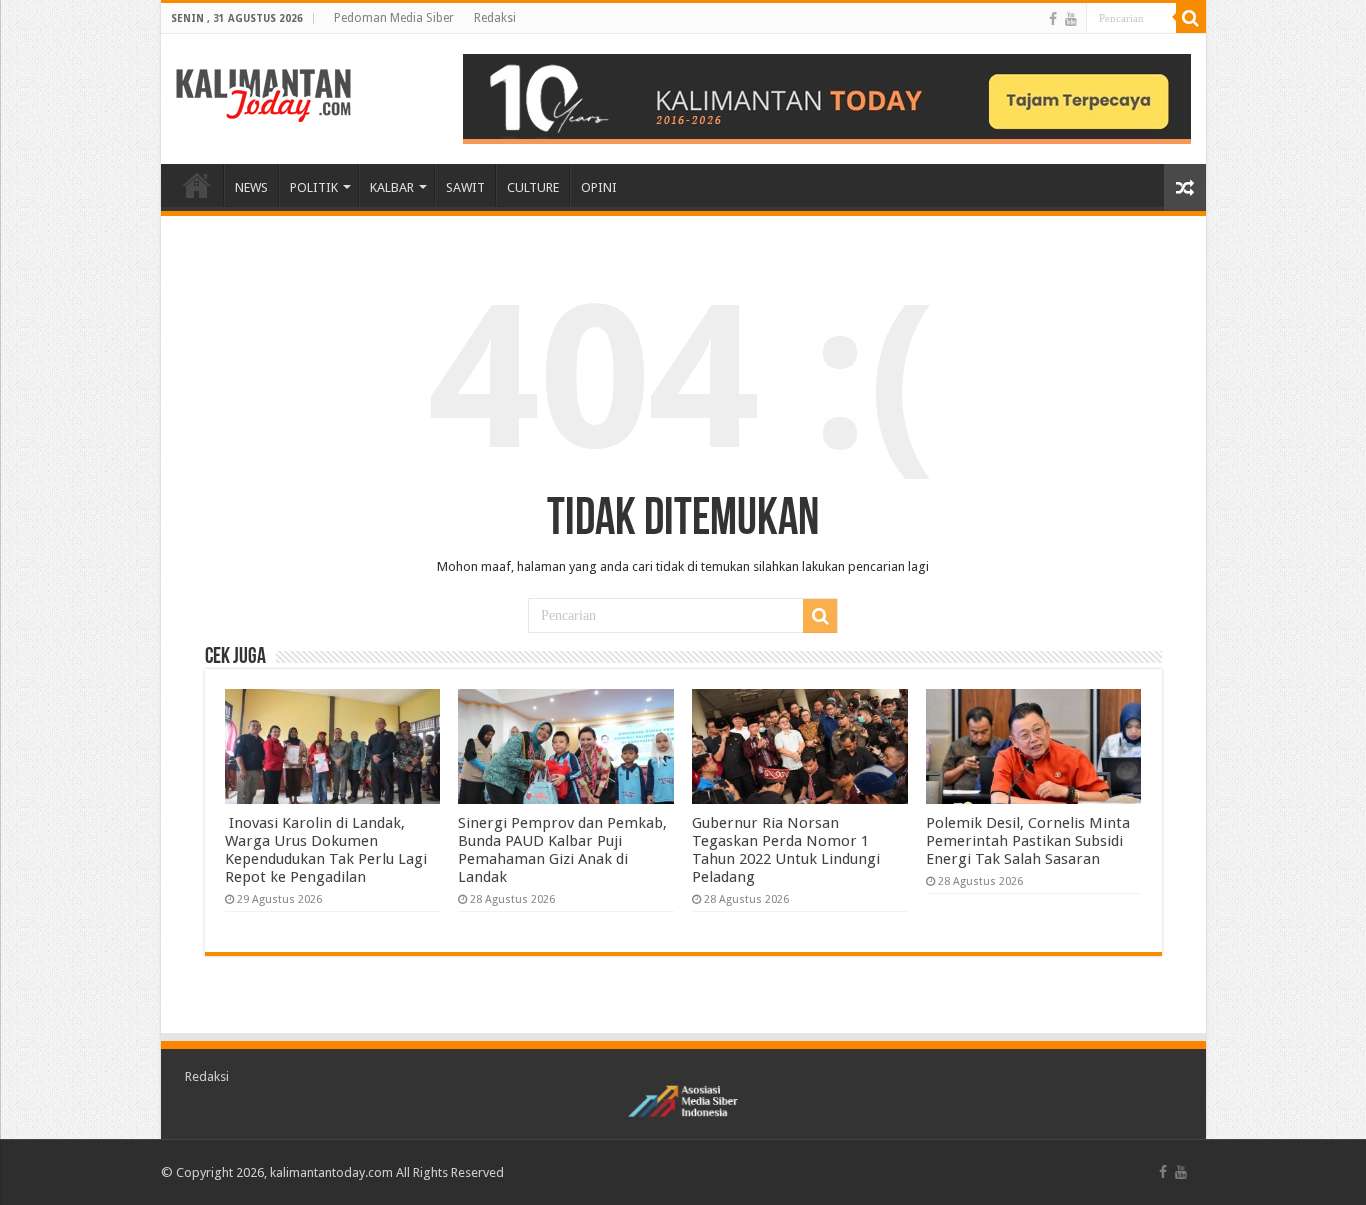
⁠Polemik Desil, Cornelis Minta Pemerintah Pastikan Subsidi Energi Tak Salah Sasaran (1028, 841)
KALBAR (392, 187)
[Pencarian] (1191, 18)
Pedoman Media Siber (394, 18)
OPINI (599, 187)
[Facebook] (1053, 19)
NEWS (251, 187)
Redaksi (495, 18)
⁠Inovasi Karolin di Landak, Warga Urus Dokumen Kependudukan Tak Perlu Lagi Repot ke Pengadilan (326, 850)
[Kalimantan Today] (263, 94)
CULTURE (533, 187)
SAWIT (465, 187)
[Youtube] (1071, 19)
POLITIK (314, 187)
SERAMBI (197, 185)
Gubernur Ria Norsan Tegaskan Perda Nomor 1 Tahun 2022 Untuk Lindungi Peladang (786, 850)
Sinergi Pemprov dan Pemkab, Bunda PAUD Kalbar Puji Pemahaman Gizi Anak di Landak (562, 850)
